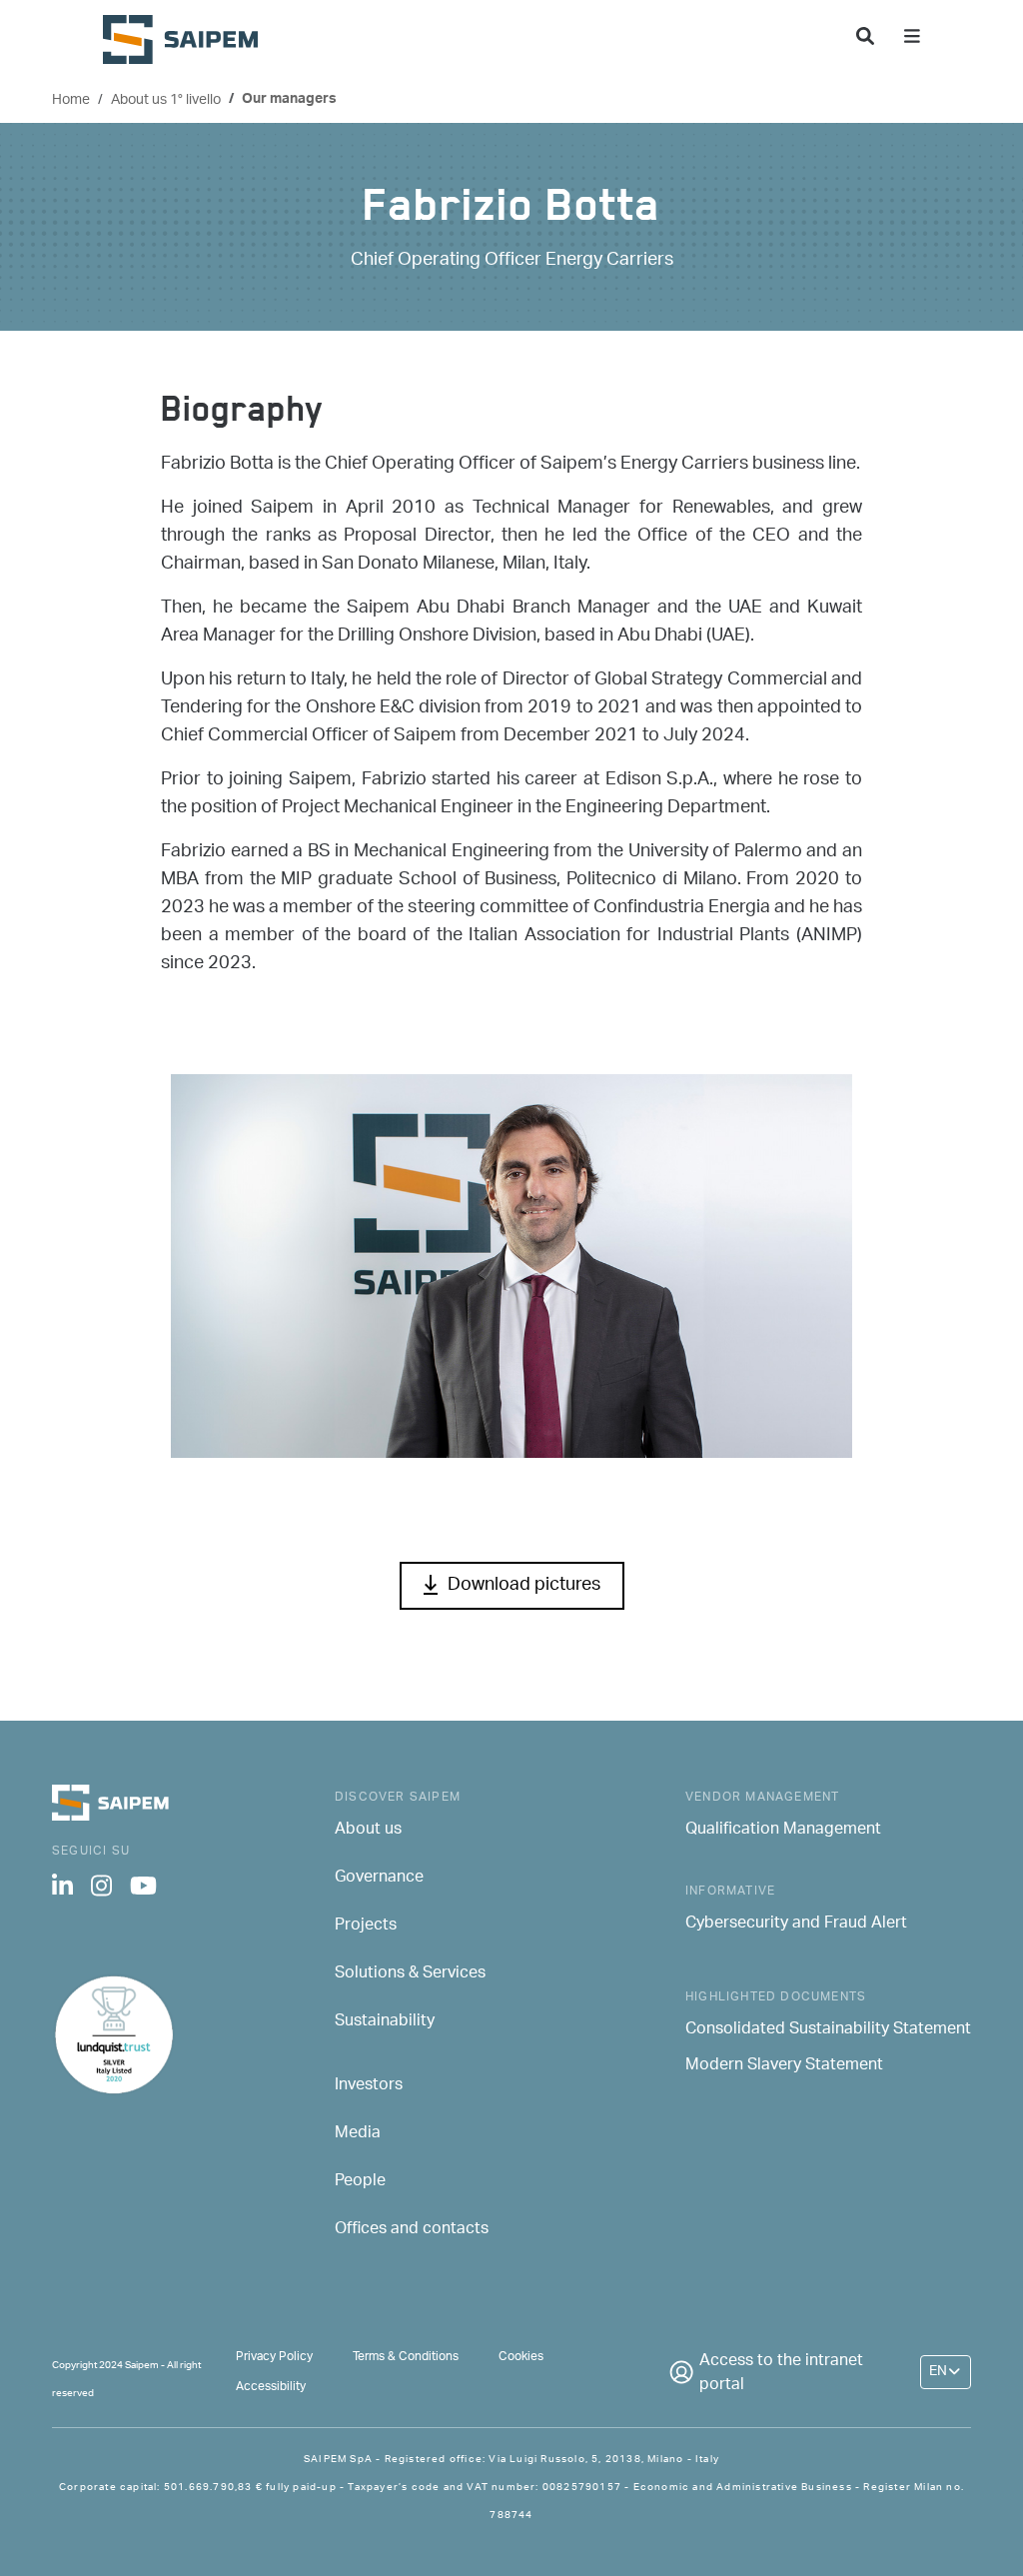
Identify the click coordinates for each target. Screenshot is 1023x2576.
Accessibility (271, 2387)
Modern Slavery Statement (784, 2066)
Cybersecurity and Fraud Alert (796, 1925)
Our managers (289, 101)
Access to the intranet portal (781, 2374)
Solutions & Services (410, 1974)
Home (71, 100)
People (360, 2182)
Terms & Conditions (406, 2357)
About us (368, 1831)
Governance (379, 1879)
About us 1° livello (166, 100)
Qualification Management (783, 1831)
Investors (369, 2086)
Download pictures (524, 1586)
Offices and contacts (412, 2230)
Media (358, 2134)
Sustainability (385, 2022)
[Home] (188, 39)
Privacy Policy (274, 2357)
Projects (366, 1927)
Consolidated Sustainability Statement (828, 2030)
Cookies (521, 2357)
